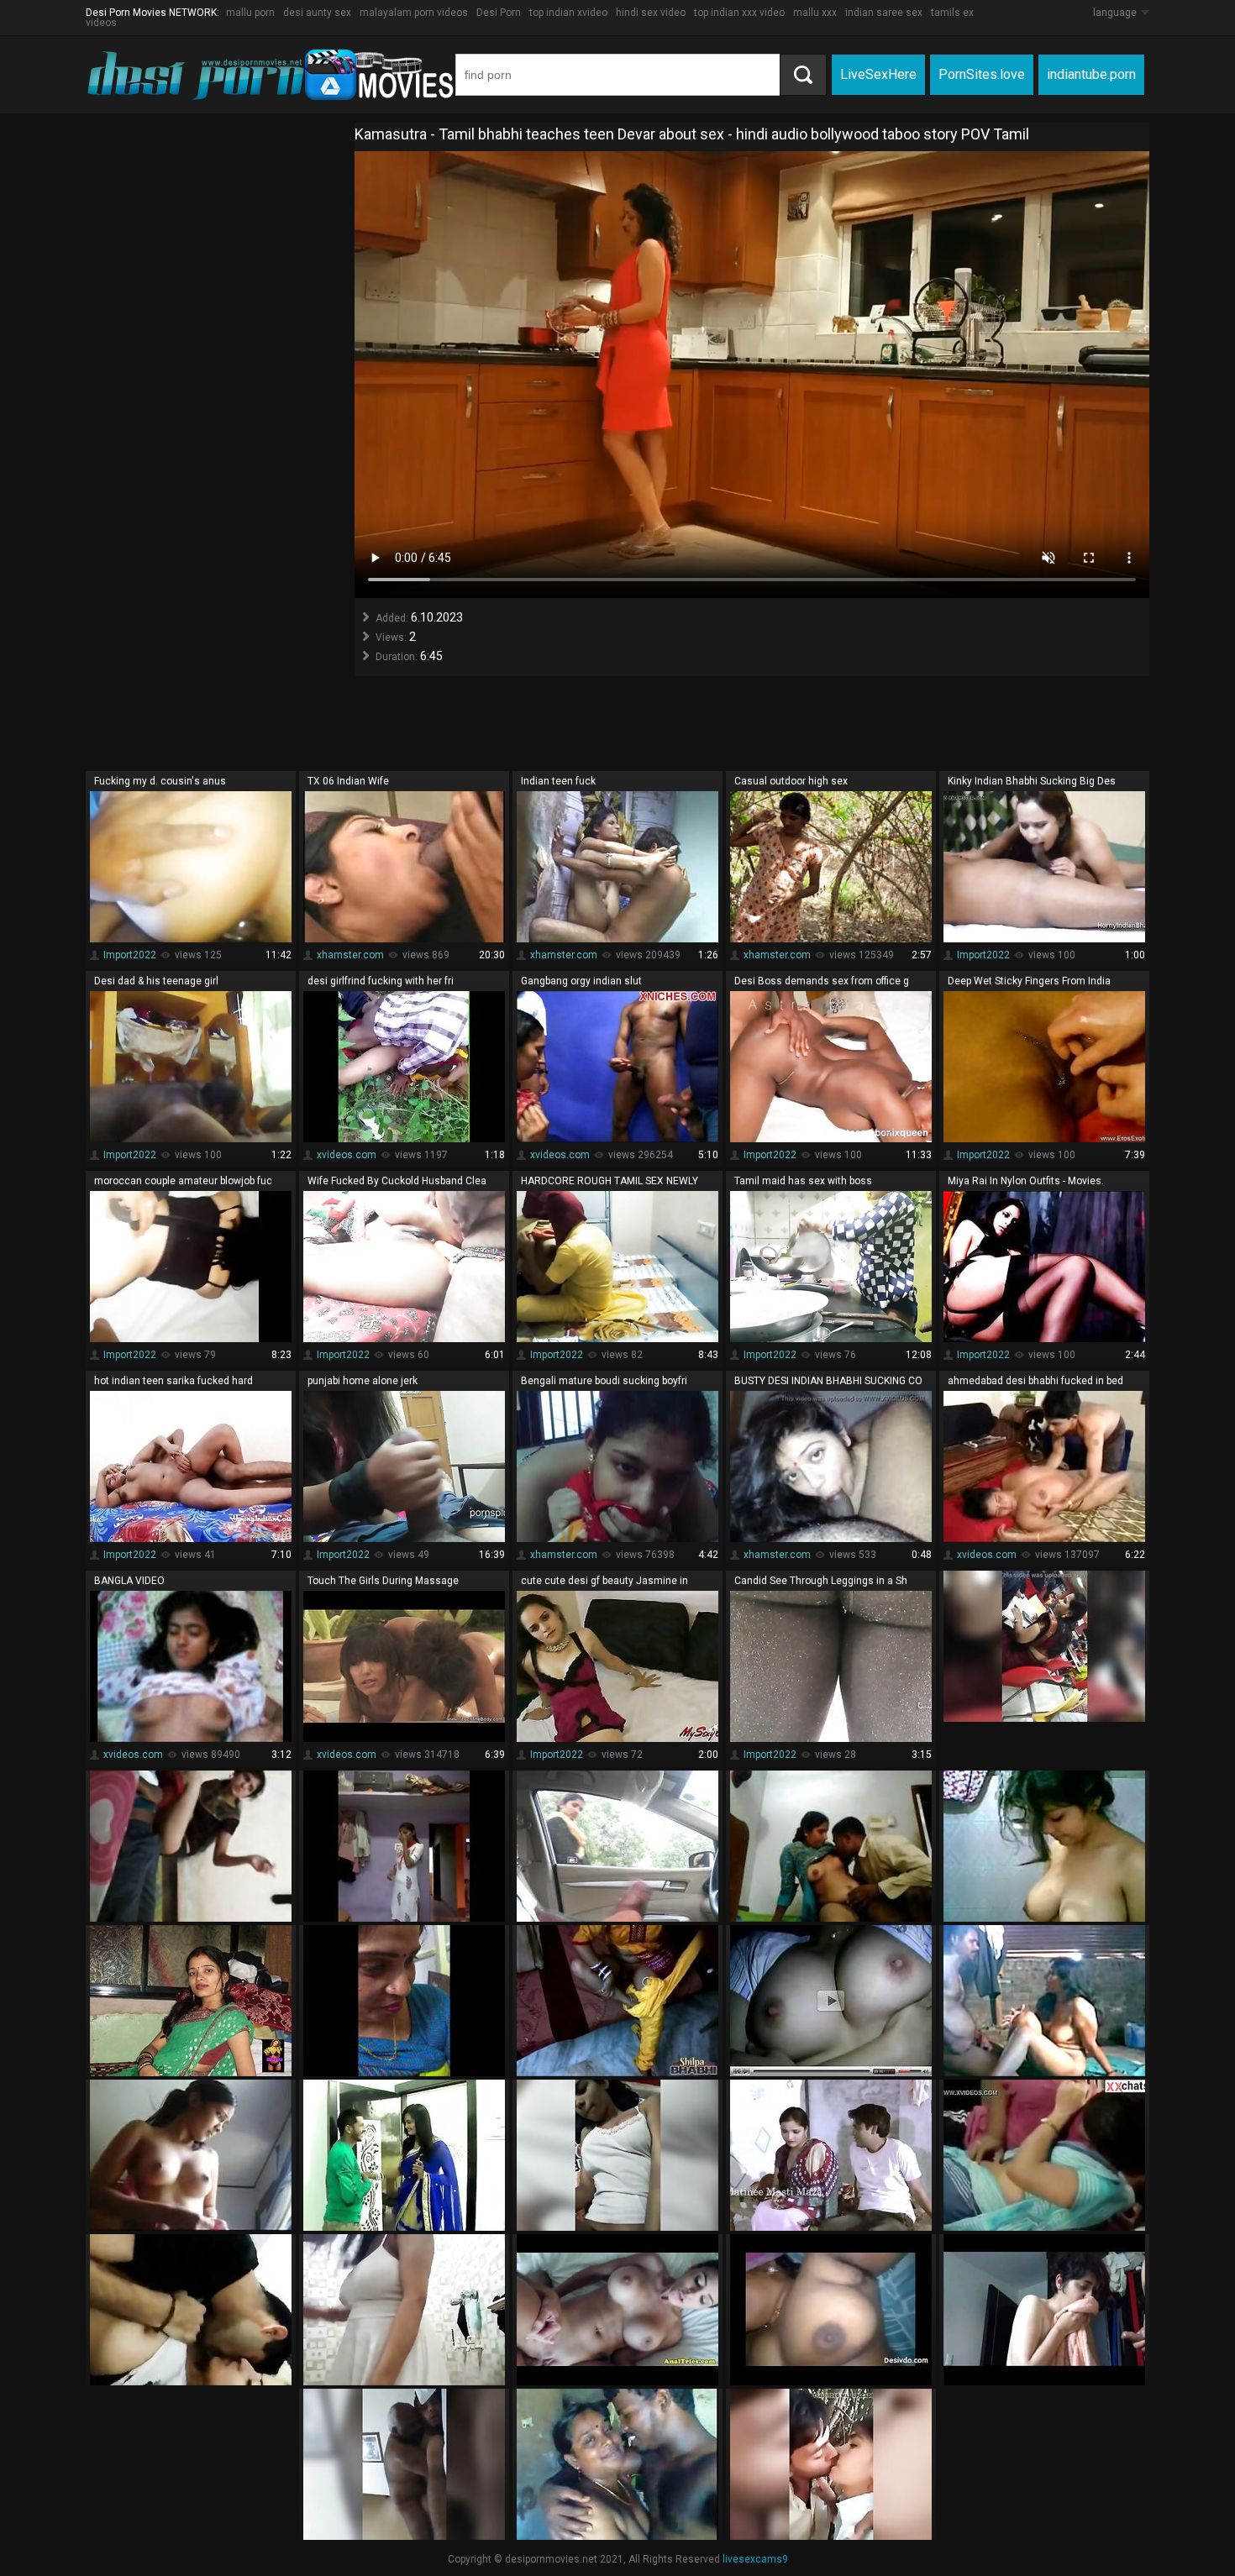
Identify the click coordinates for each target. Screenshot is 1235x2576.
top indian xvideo (568, 13)
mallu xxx (815, 13)
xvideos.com (347, 1155)
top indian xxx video (739, 13)
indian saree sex (884, 13)
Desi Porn (499, 13)
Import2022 (130, 955)
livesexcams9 (755, 2559)
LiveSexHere (878, 74)
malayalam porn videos (414, 13)
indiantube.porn (1091, 74)
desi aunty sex (317, 13)
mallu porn (250, 13)
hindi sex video (651, 13)
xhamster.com (350, 955)
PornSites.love (982, 74)
